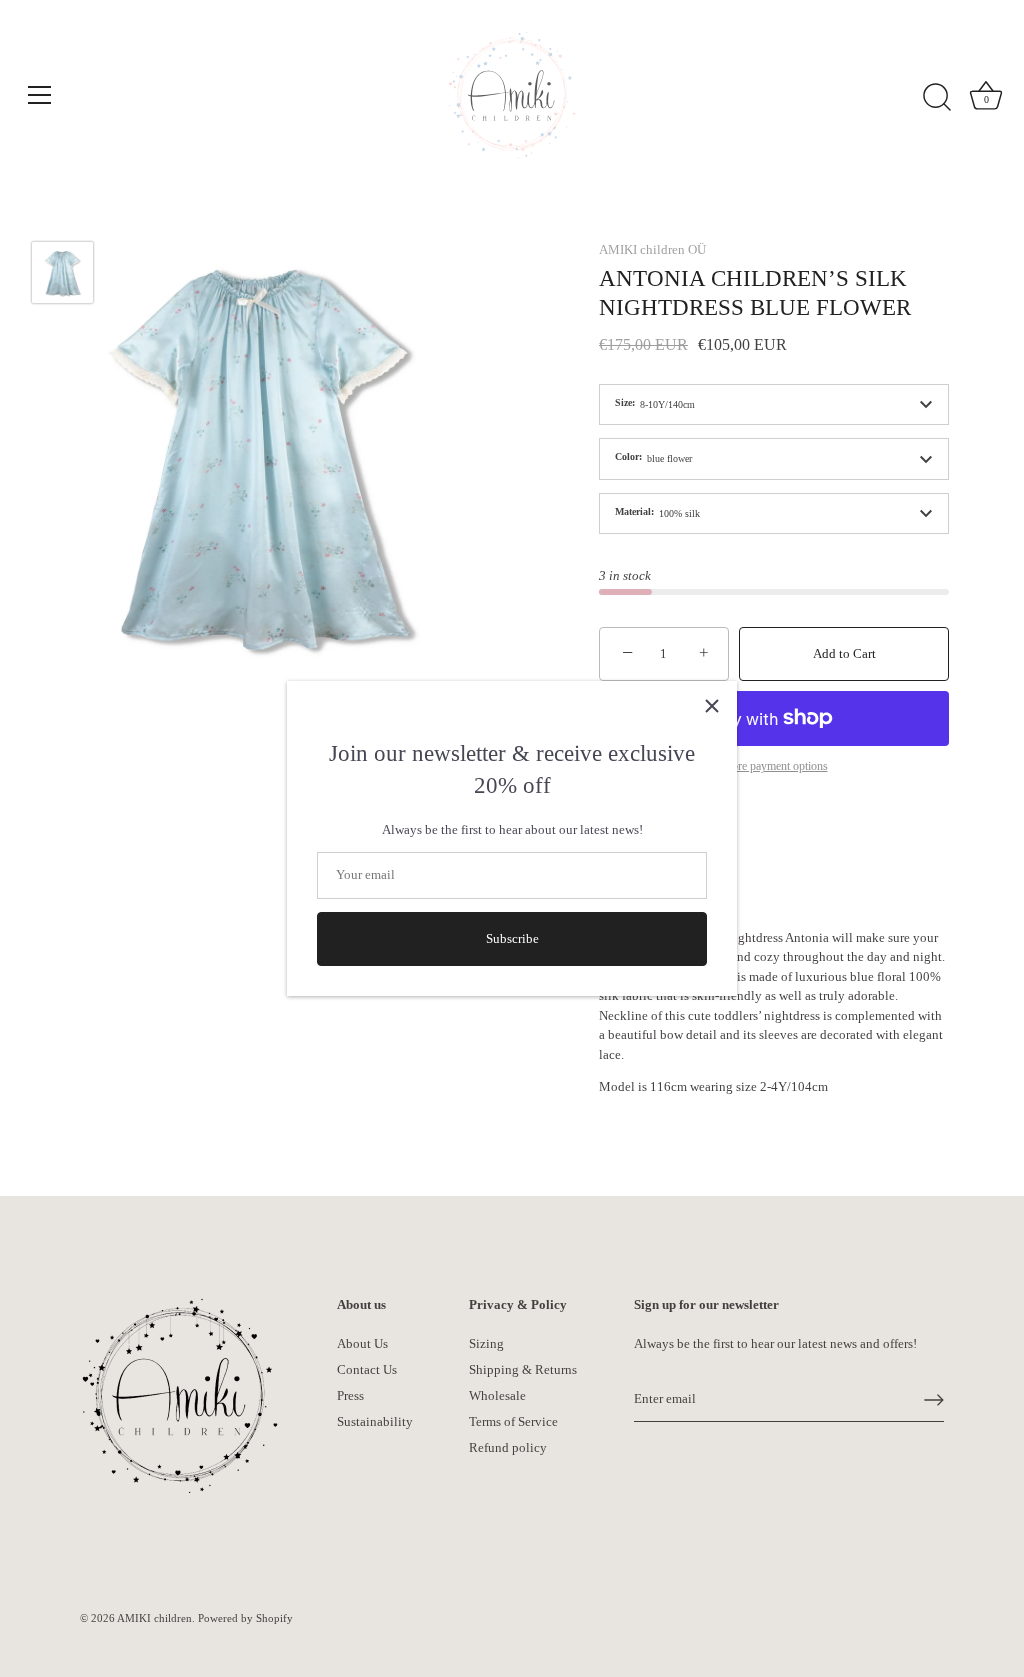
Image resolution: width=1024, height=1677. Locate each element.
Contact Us (367, 1369)
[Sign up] (934, 1400)
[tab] (774, 1012)
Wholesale (497, 1395)
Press (350, 1395)
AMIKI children (154, 1618)
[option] (62, 275)
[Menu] (40, 95)
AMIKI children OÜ (652, 249)
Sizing (486, 1343)
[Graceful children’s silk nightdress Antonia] (62, 272)
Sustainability (375, 1421)
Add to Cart (844, 653)
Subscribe (512, 938)
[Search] (937, 98)
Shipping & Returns (523, 1369)
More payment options (774, 766)
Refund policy (508, 1447)
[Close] (712, 706)
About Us (362, 1343)
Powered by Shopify (245, 1618)
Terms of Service (513, 1421)
